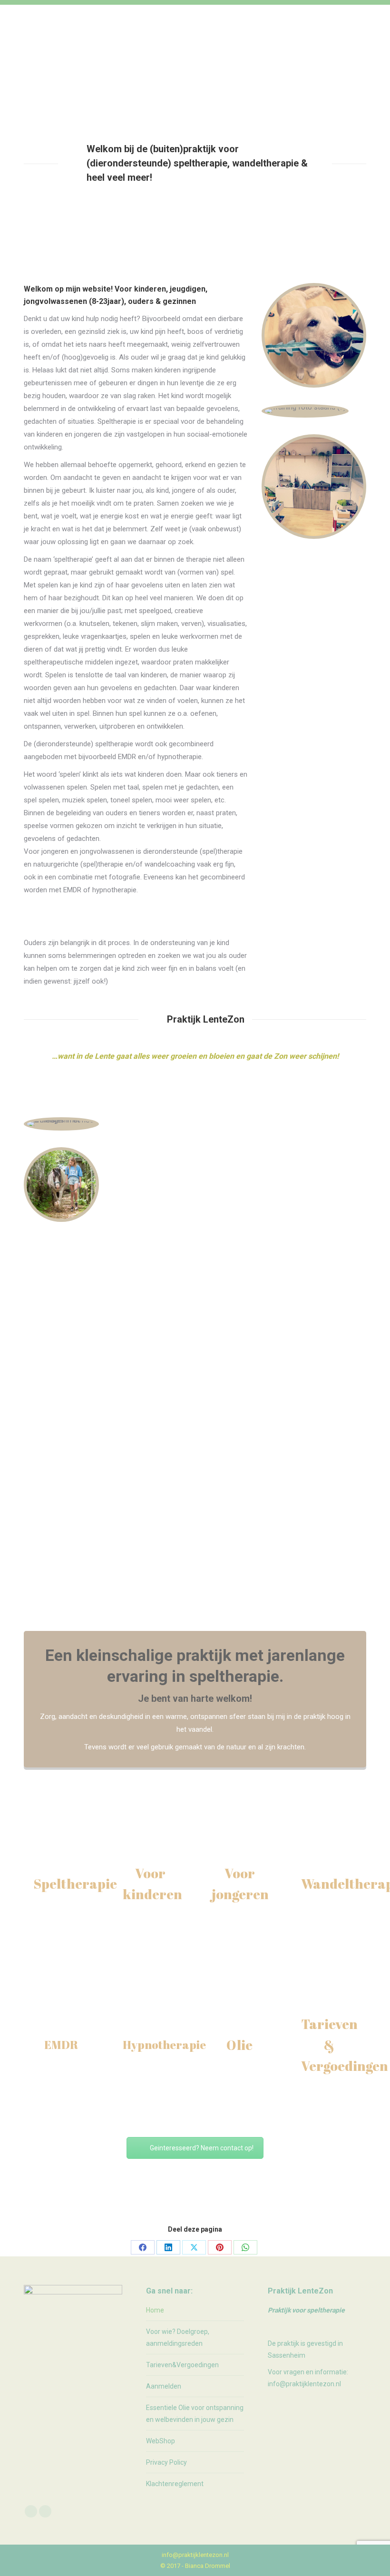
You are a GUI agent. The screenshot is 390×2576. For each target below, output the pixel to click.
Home (155, 2310)
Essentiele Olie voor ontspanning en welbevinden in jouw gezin (195, 2414)
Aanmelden (164, 2386)
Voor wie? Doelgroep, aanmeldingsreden (178, 2337)
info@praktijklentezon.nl (195, 2555)
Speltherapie (75, 1883)
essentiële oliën (281, 1504)
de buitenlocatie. (297, 1431)
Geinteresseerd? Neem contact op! (202, 2148)
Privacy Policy (166, 2462)
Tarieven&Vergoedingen (182, 2365)
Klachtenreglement (175, 2484)
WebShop (161, 2441)
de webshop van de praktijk (235, 1517)
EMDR (61, 2045)
